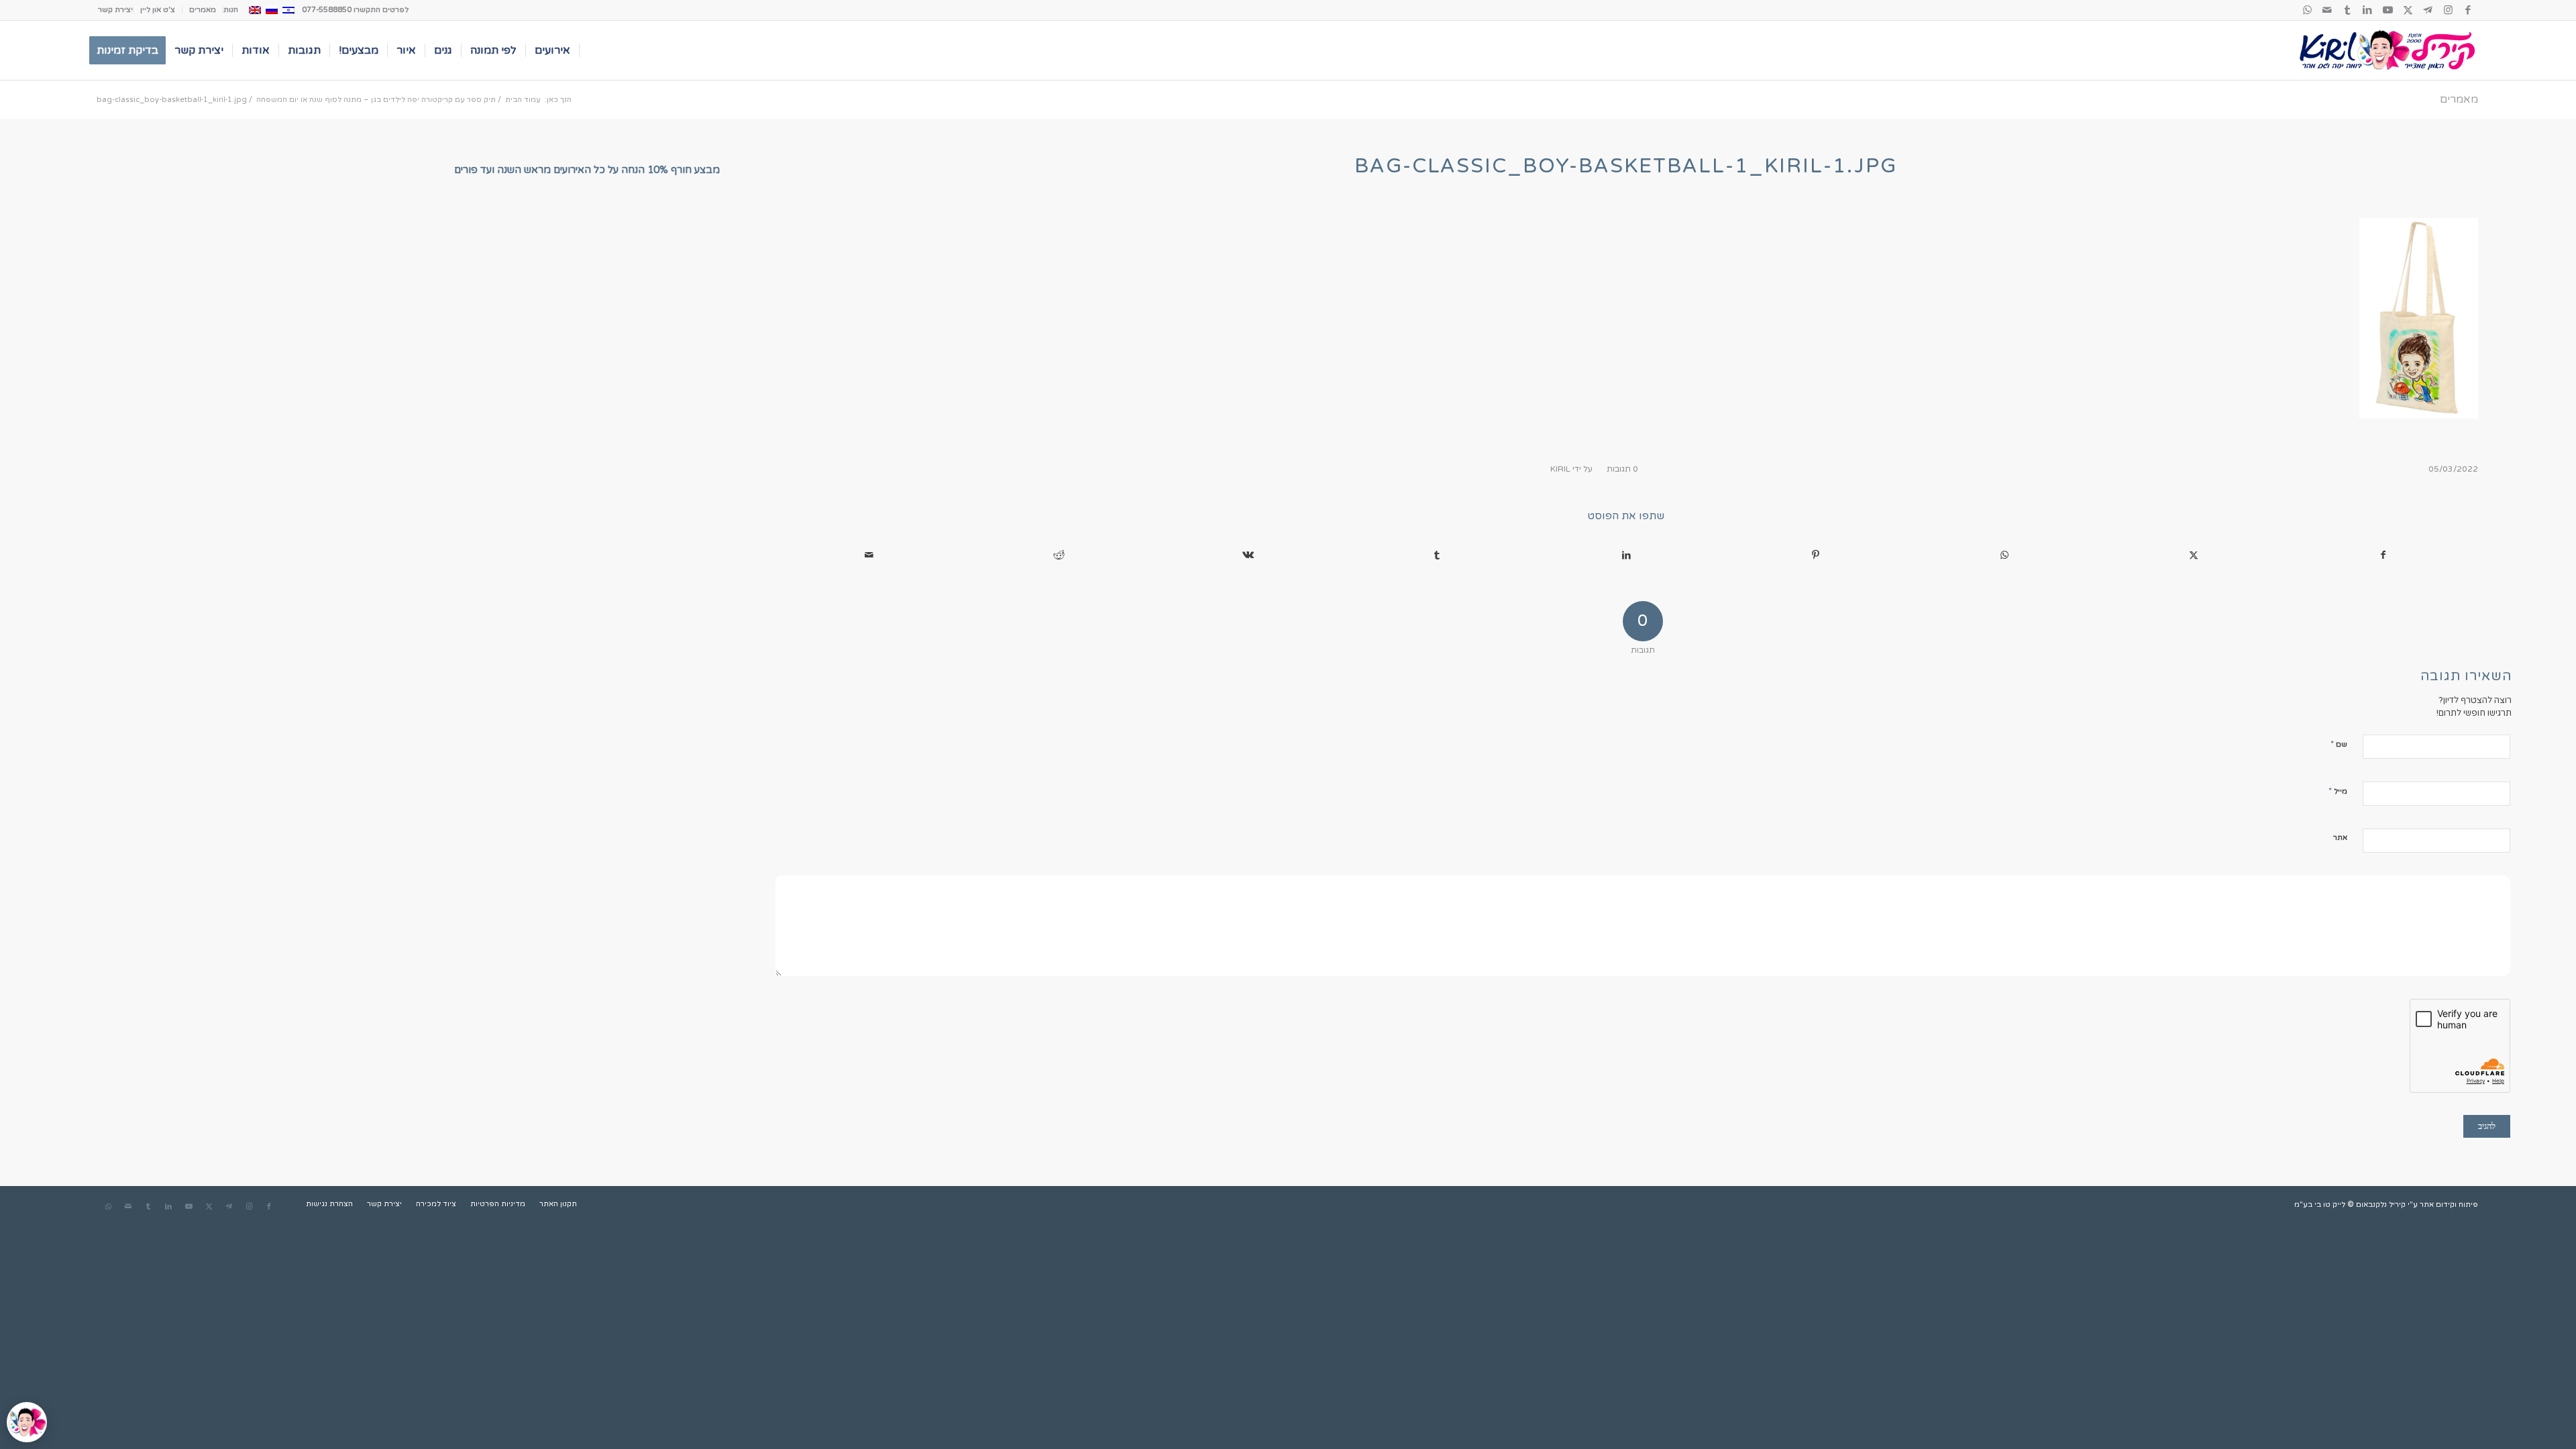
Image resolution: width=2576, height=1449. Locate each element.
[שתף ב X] (2194, 555)
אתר (2340, 838)
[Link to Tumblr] (2347, 10)
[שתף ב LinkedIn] (1626, 555)
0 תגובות (1622, 469)
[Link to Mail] (2327, 10)
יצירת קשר (115, 10)
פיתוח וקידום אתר (2449, 1204)
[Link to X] (2408, 10)
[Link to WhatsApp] (2307, 10)
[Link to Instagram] (2448, 10)
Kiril (1560, 469)
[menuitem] (230, 10)
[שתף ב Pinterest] (1815, 555)
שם (2339, 744)
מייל (2338, 791)
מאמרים (203, 10)
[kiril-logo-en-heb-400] (2387, 50)
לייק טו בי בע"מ (2320, 1204)
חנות (231, 10)
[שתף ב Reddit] (1059, 555)
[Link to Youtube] (2387, 10)
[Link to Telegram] (2428, 10)
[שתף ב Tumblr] (1437, 555)
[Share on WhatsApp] (2004, 555)
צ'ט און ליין (158, 10)
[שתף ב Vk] (1248, 555)
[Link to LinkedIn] (2367, 10)
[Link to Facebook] (2468, 10)
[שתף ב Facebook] (2383, 555)
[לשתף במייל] (869, 555)
